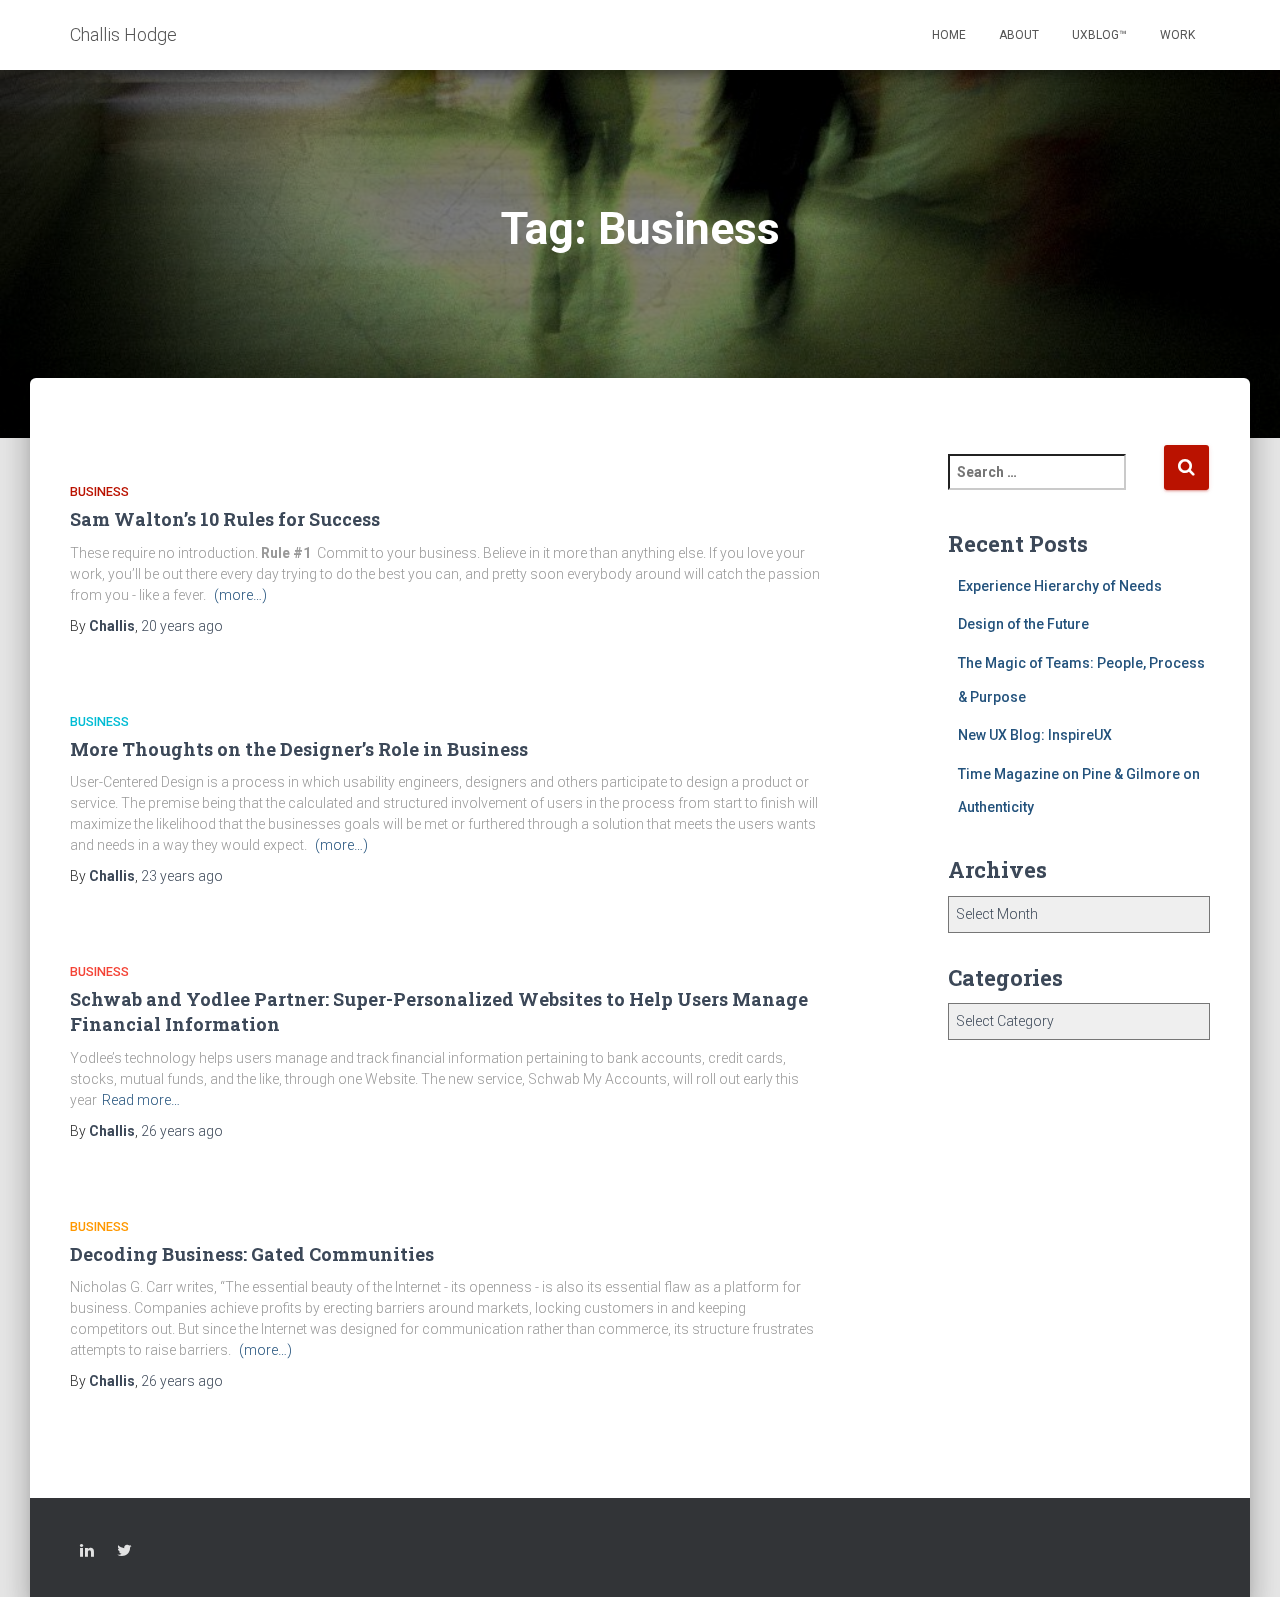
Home (949, 35)
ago (182, 626)
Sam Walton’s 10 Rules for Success (225, 519)
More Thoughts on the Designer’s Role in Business (299, 749)
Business (99, 491)
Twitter (124, 1553)
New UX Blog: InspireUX (1035, 735)
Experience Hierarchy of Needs (1060, 586)
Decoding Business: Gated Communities (252, 1254)
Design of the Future (1023, 624)
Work (1177, 35)
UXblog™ (1099, 35)
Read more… (141, 1100)
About (1019, 35)
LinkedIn (87, 1553)
